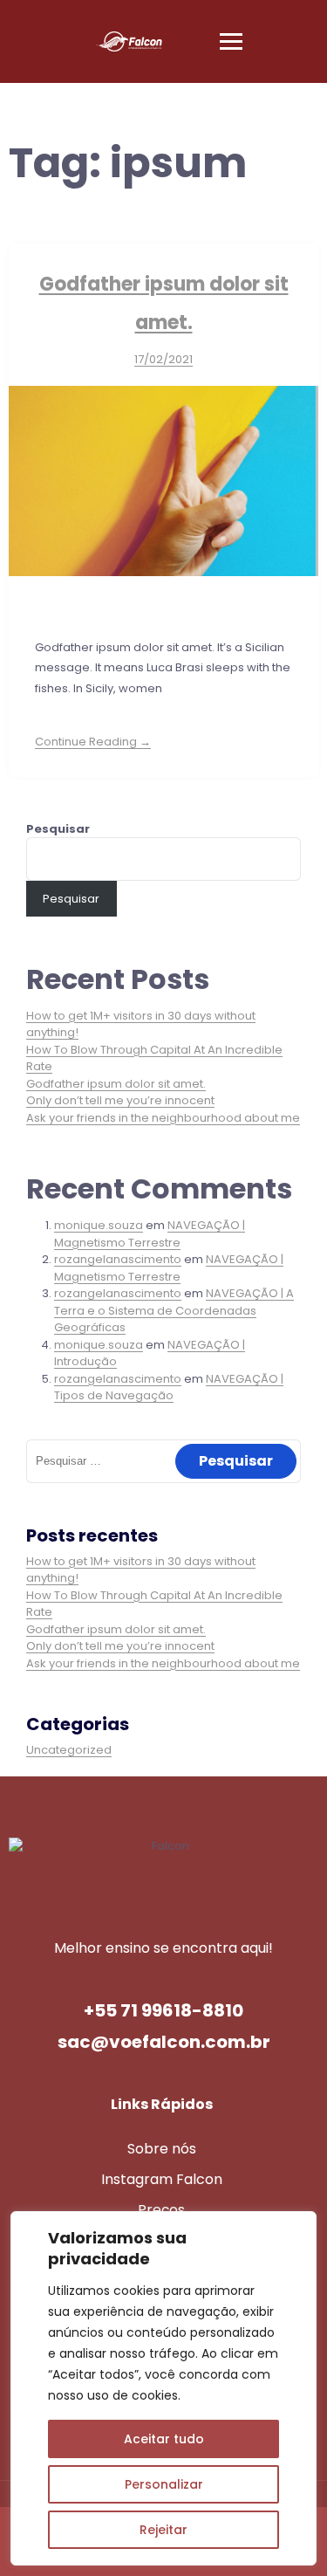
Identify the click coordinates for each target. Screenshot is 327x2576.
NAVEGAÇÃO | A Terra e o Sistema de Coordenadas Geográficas (174, 1310)
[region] (163, 2388)
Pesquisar (58, 829)
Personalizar (164, 2484)
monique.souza (99, 1225)
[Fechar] (298, 2226)
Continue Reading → (93, 742)
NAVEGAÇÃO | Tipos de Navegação (169, 1388)
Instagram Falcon (162, 2179)
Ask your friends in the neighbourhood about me (163, 1118)
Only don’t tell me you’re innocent (120, 1100)
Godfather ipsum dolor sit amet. (116, 1084)
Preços (161, 2210)
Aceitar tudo (164, 2439)
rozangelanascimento (118, 1259)
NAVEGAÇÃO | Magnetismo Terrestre (150, 1234)
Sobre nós (162, 2149)
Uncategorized (69, 1750)
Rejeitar (163, 2530)
